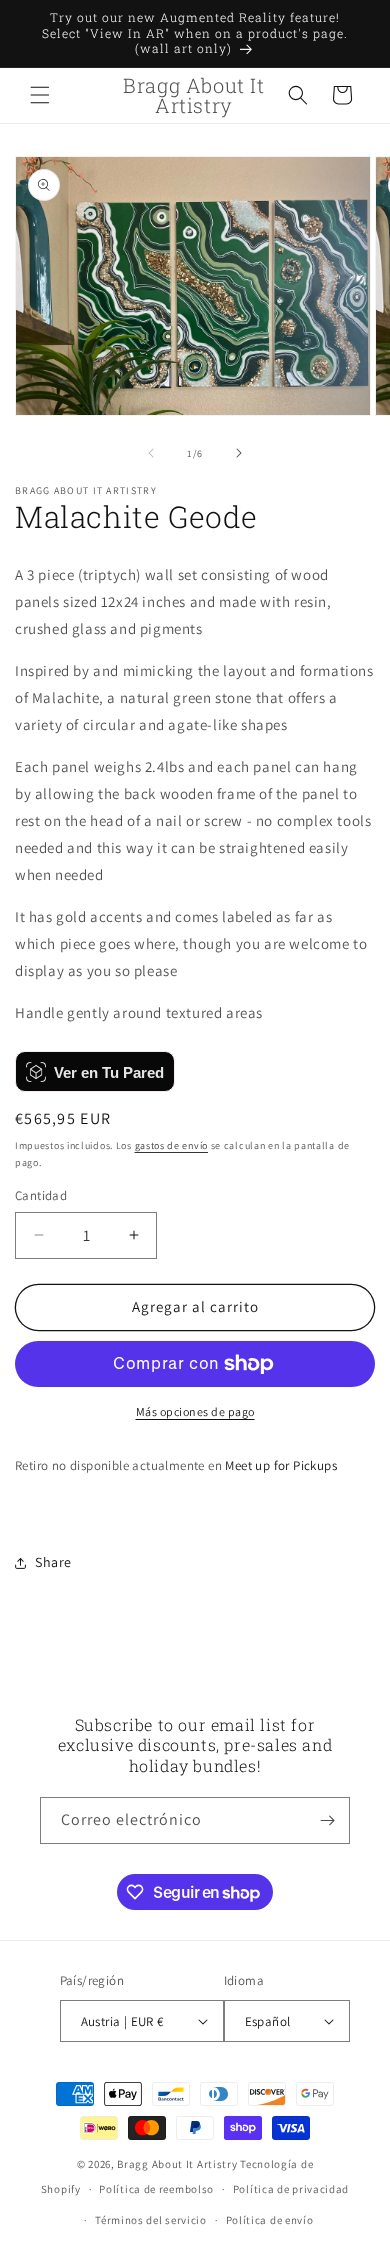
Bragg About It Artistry (177, 2164)
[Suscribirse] (327, 1820)
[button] (40, 95)
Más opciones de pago (195, 1411)
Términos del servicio (151, 2220)
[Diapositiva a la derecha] (239, 453)
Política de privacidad (291, 2189)
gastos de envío (172, 1145)
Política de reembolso (156, 2189)
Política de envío (270, 2220)
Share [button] (53, 1562)
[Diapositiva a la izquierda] (151, 453)
